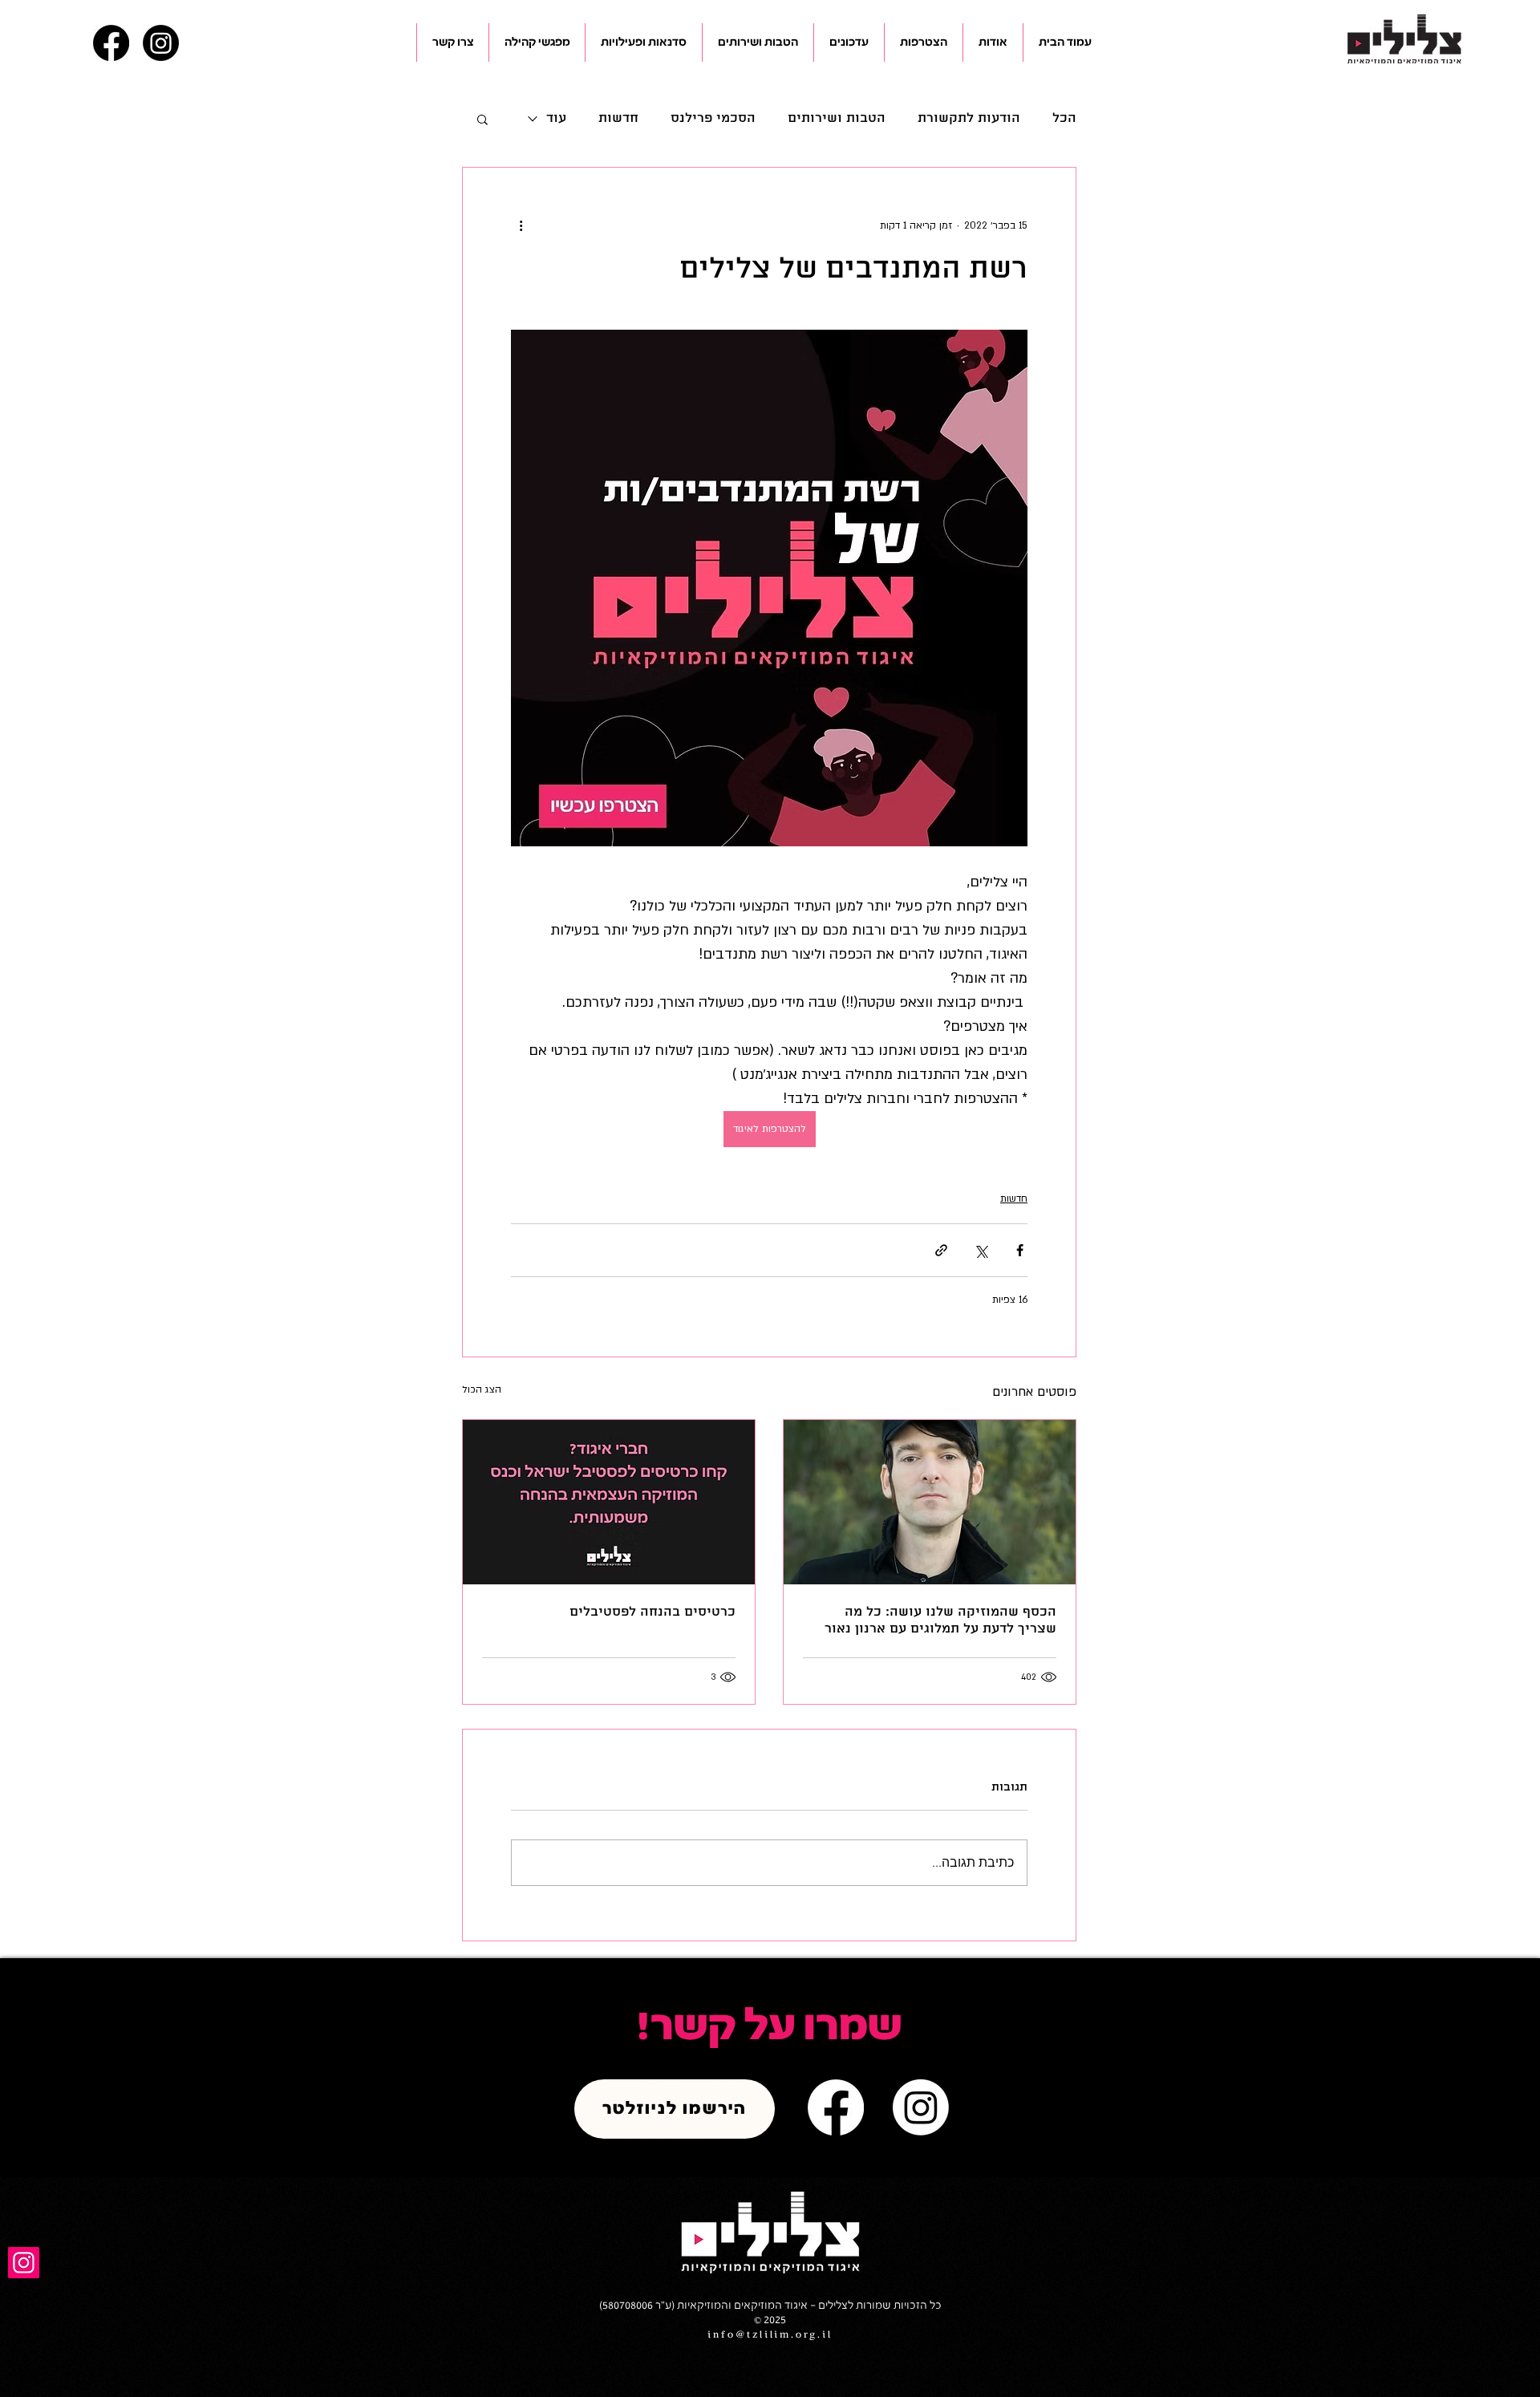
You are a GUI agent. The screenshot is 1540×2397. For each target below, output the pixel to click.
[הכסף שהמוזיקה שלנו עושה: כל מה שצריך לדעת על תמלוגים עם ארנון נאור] (930, 1502)
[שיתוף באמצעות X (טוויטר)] (981, 1250)
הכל (1064, 118)
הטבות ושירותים (837, 118)
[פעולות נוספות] (521, 225)
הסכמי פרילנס (713, 118)
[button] (993, 43)
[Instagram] (161, 43)
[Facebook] (111, 43)
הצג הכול (482, 1389)
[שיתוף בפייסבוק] (1020, 1250)
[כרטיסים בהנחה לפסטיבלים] (609, 1502)
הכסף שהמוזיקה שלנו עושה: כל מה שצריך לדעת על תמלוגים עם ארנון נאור (940, 1620)
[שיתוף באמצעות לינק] (941, 1250)
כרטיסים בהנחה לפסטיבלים (652, 1612)
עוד (556, 118)
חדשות (618, 118)
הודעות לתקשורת (969, 118)
